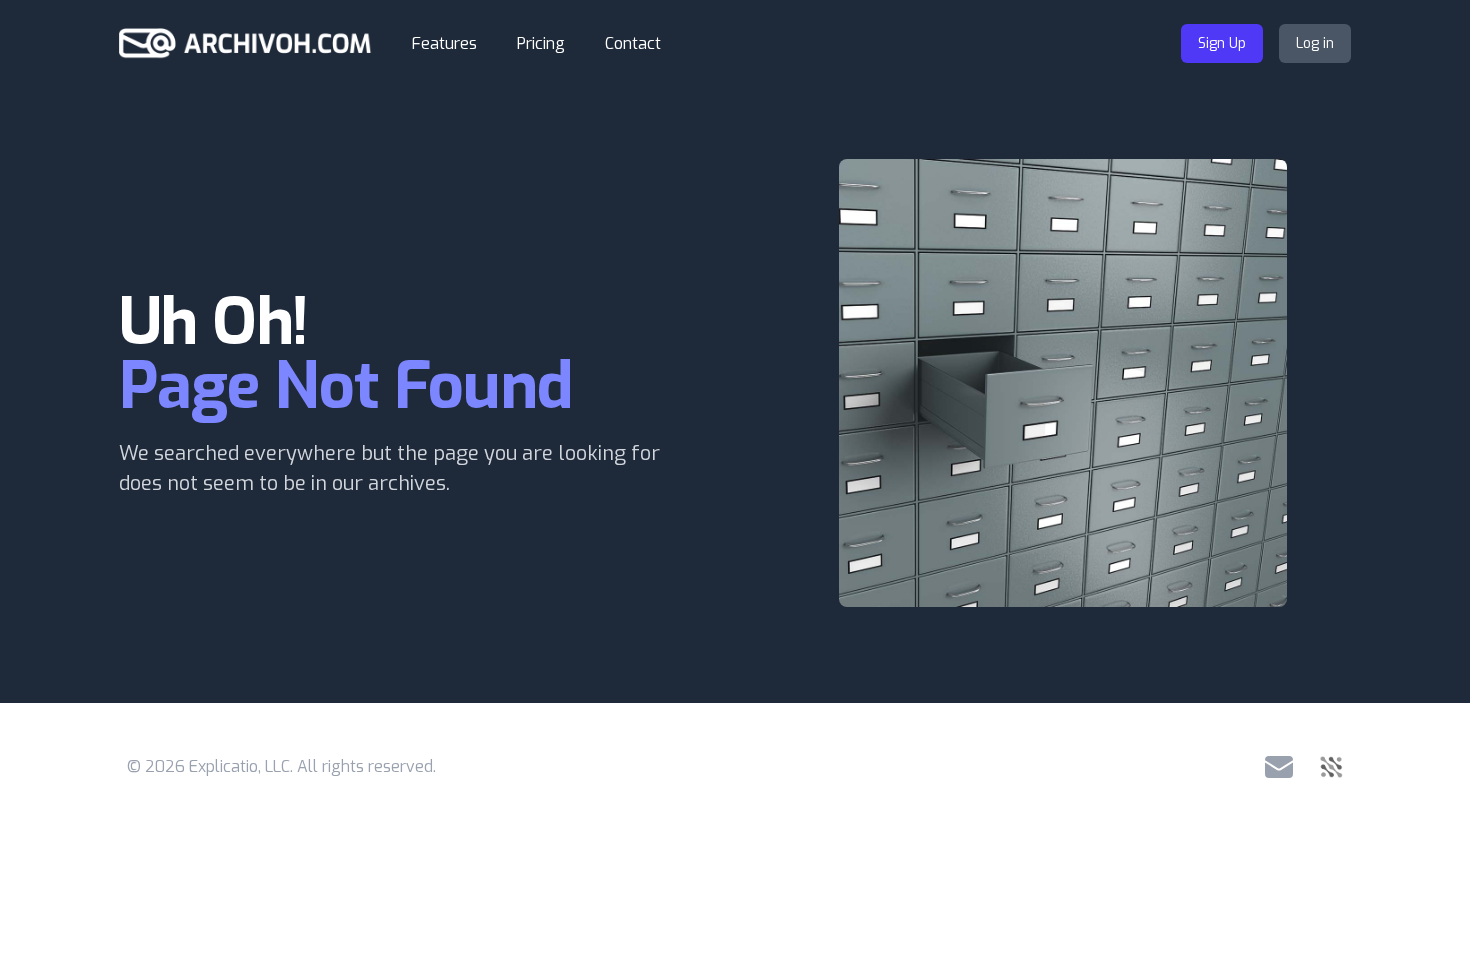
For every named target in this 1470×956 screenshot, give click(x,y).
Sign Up (1222, 43)
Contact (633, 43)
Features (444, 43)
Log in (1315, 43)
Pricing (541, 43)
